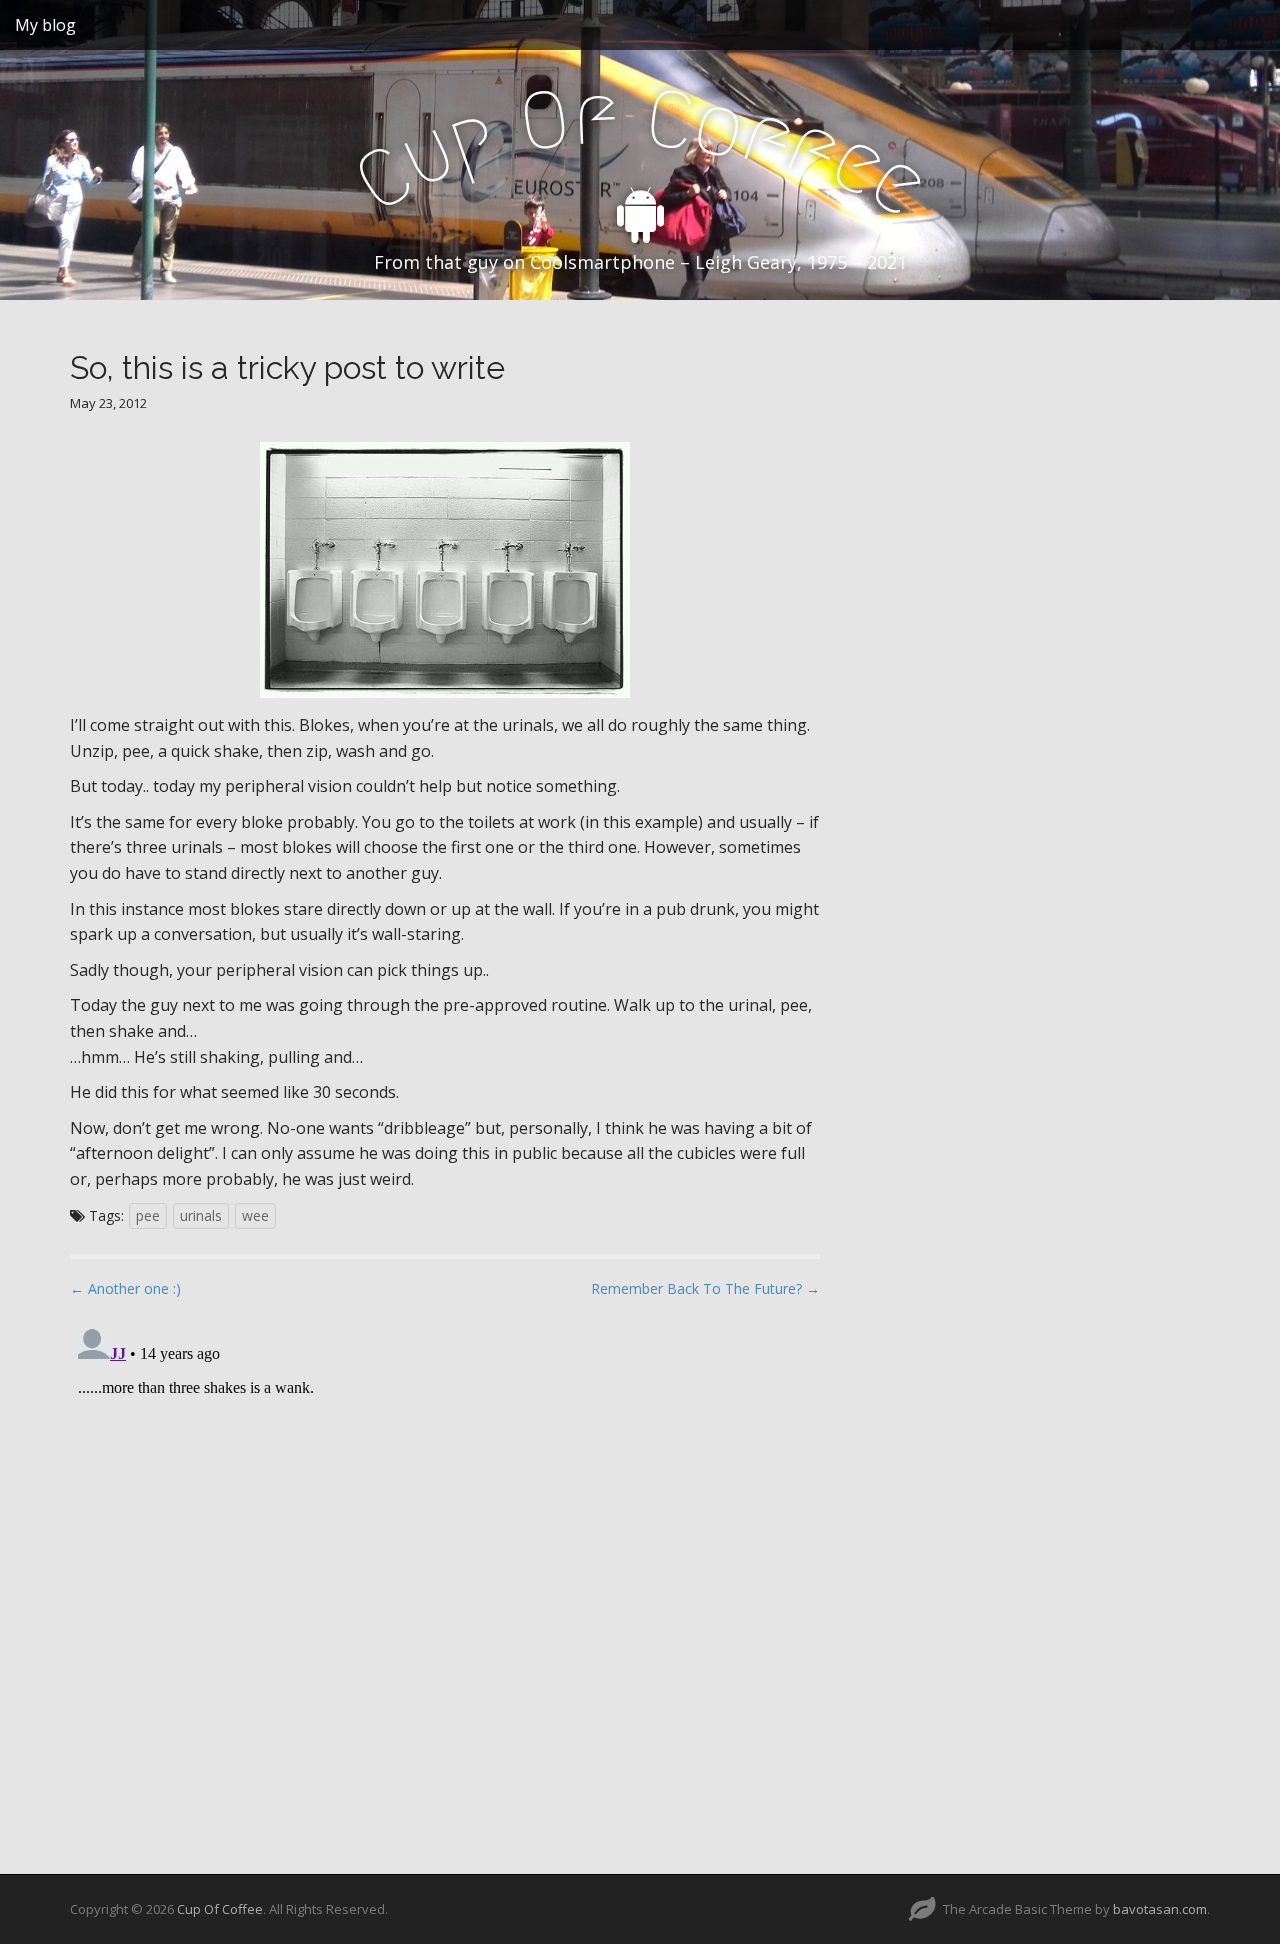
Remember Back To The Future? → (705, 1288)
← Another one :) (125, 1288)
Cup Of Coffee (220, 1909)
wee (255, 1215)
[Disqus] (445, 1569)
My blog (45, 25)
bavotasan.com (1160, 1909)
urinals (201, 1215)
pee (148, 1215)
